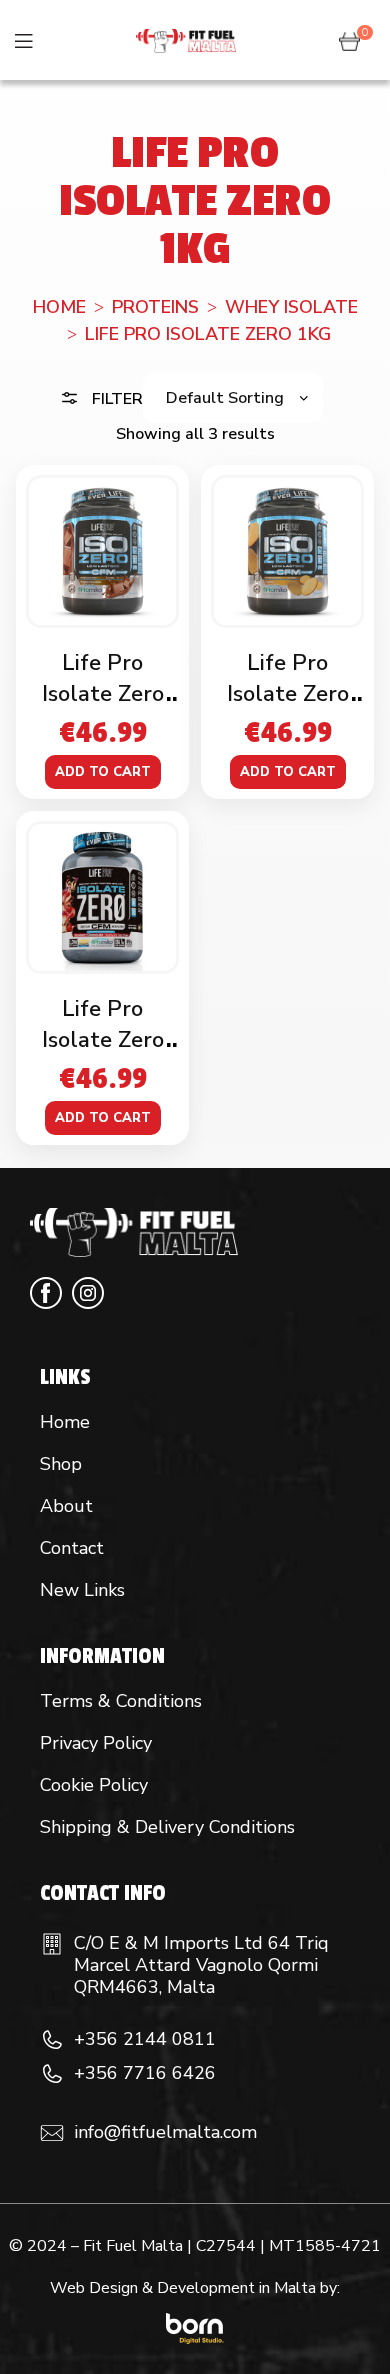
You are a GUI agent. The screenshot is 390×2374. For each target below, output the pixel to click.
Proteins (155, 307)
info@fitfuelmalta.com (165, 2132)
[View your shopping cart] (349, 40)
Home (59, 307)
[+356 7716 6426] (52, 2074)
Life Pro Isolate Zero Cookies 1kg (288, 694)
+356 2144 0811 (145, 2039)
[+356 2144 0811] (52, 2040)
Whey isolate (291, 307)
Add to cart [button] (103, 772)
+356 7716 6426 (145, 2073)
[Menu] (23, 40)
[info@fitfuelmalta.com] (52, 2133)
